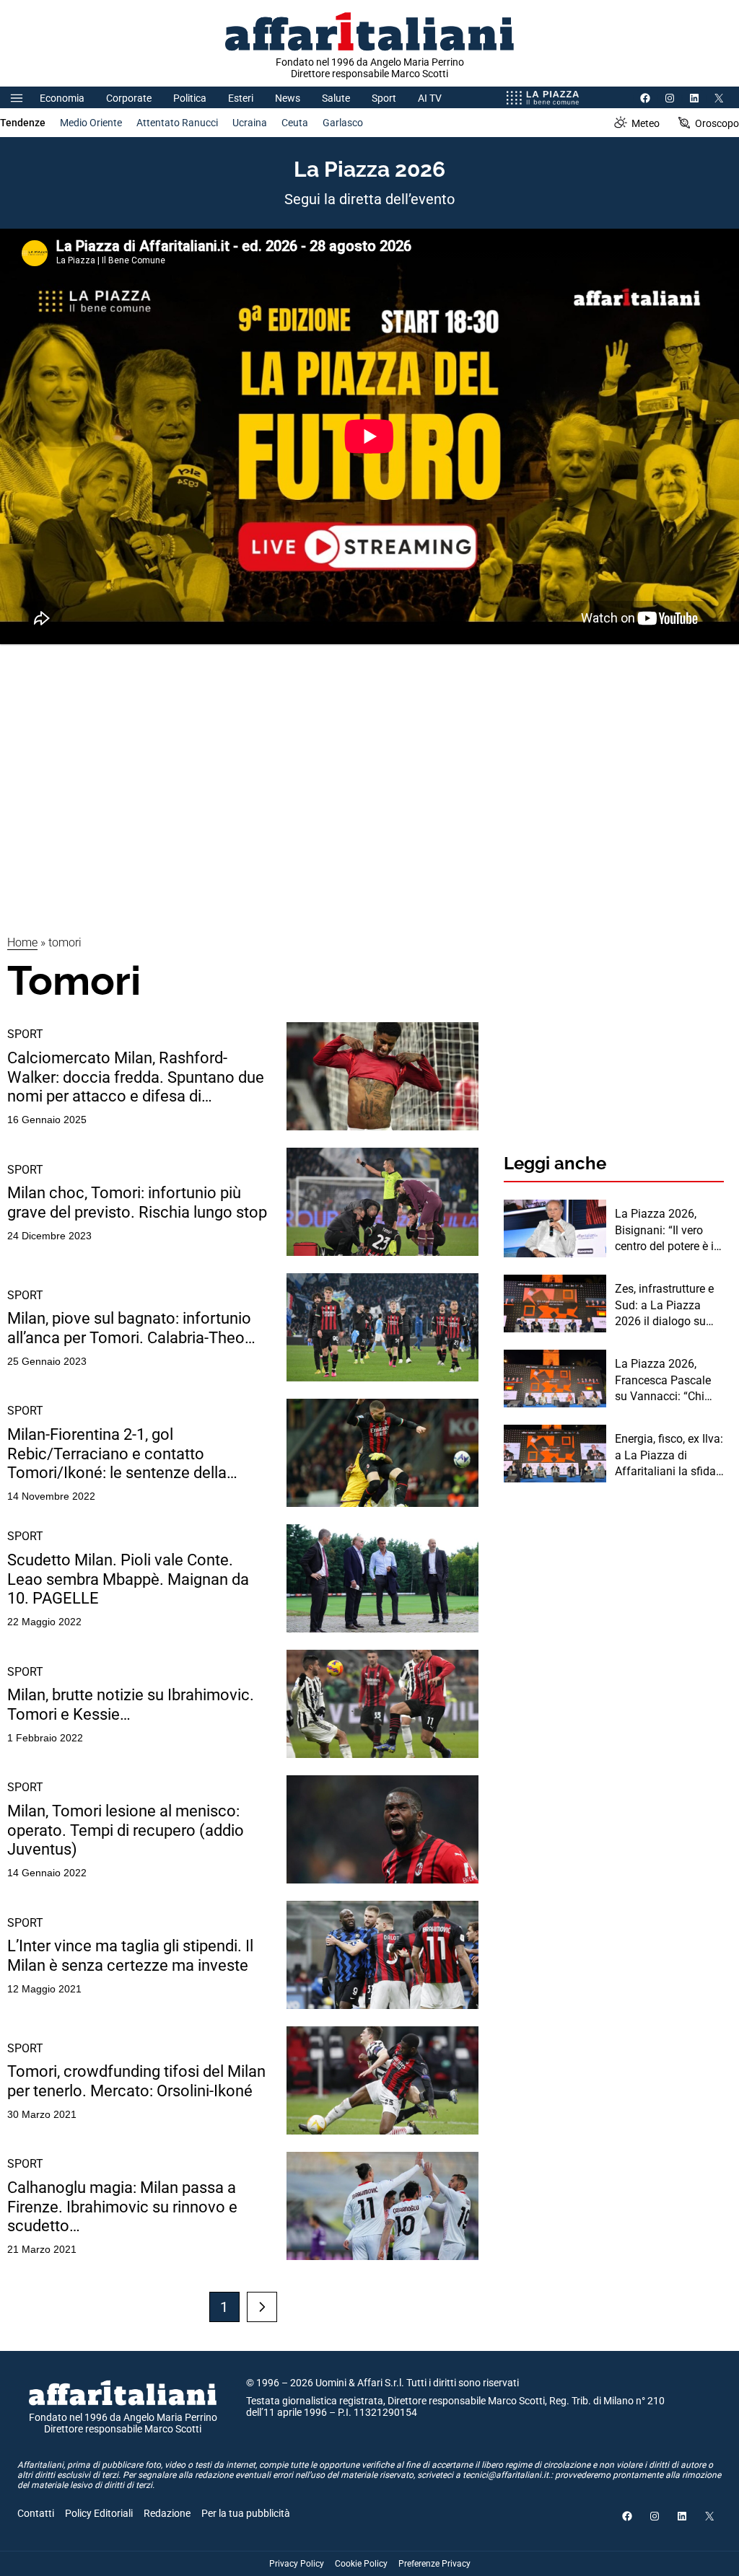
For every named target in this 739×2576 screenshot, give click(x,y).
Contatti (36, 2513)
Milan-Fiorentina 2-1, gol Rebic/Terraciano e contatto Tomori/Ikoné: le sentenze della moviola (117, 1454)
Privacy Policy (297, 2564)
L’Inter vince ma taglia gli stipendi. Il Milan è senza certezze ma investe (130, 1955)
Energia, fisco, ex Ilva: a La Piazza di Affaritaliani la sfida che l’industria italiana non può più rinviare (669, 1456)
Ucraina (250, 123)
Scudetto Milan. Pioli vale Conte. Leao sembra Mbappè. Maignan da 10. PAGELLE (128, 1579)
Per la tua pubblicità (246, 2513)
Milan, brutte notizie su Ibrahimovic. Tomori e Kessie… (131, 1704)
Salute (336, 98)
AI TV (430, 98)
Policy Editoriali (99, 2513)
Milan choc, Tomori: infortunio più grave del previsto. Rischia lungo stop (137, 1202)
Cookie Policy (361, 2564)
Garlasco (343, 123)
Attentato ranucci (177, 123)
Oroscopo (717, 123)
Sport (384, 98)
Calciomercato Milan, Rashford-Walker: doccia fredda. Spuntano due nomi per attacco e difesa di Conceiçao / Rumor (136, 1077)
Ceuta (295, 123)
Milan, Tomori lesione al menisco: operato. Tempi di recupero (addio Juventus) (126, 1830)
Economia (62, 98)
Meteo (646, 123)
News (288, 98)
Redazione (167, 2513)
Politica (190, 98)
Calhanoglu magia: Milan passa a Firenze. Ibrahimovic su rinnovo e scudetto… (122, 2207)
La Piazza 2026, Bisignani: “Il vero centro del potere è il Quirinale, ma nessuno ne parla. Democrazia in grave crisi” (667, 1231)
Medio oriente (91, 123)
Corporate (129, 98)
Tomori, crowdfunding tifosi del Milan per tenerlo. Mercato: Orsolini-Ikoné (136, 2081)
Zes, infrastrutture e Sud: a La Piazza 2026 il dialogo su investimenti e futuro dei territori (667, 1306)
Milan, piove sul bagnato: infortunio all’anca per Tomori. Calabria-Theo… (131, 1328)
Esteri (241, 98)
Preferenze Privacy (434, 2564)
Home (22, 942)
